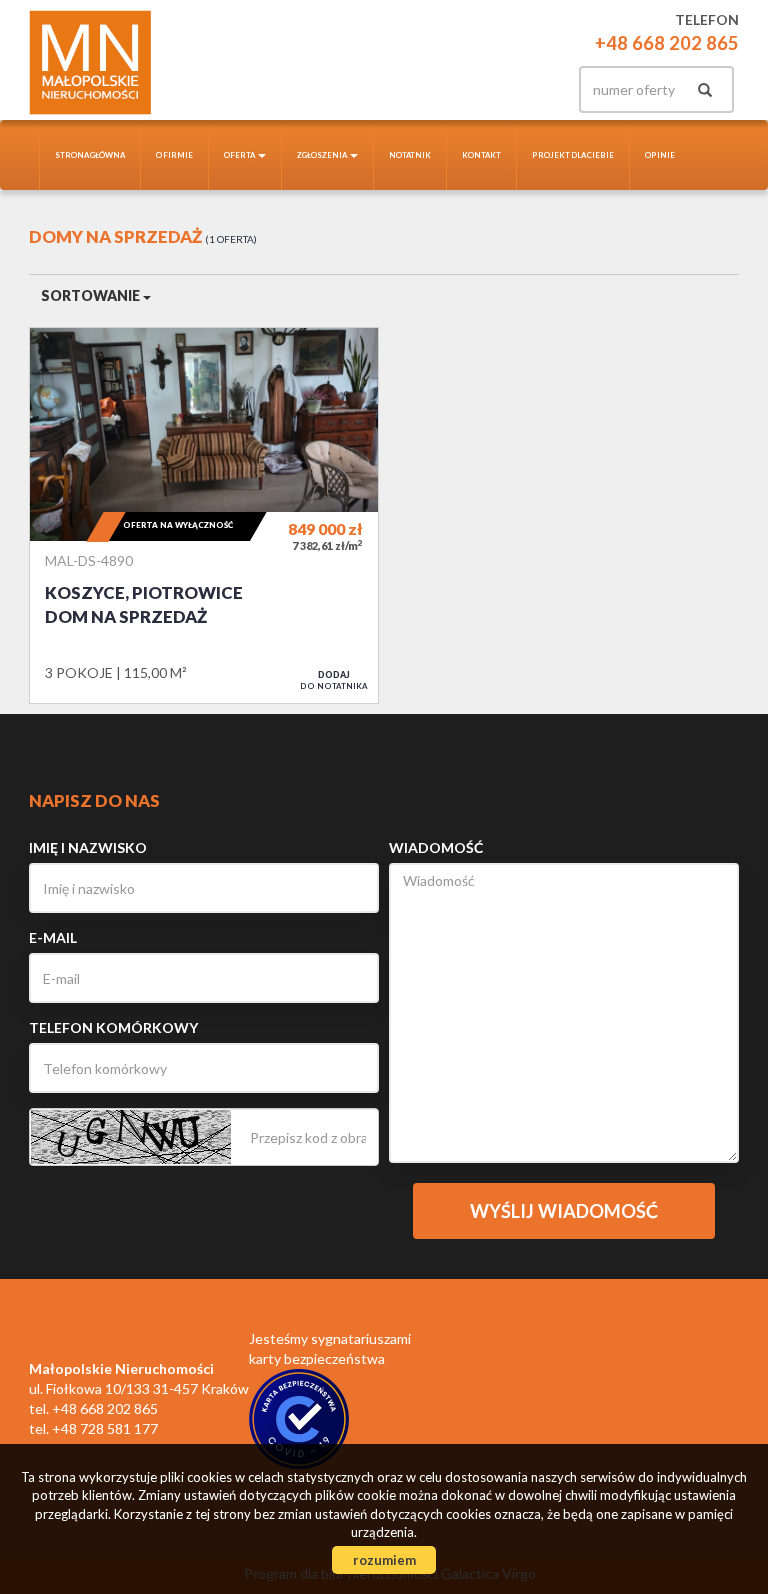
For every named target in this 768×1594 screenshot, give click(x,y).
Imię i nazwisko (88, 847)
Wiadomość (436, 847)
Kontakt (481, 155)
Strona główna (90, 155)
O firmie (174, 155)
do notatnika (334, 680)
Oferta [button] (240, 155)
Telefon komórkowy (113, 1027)
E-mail (53, 937)
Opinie (660, 155)
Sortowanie (92, 295)
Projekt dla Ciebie (573, 155)
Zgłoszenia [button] (322, 155)
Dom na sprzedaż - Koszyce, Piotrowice (204, 515)
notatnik (410, 155)
